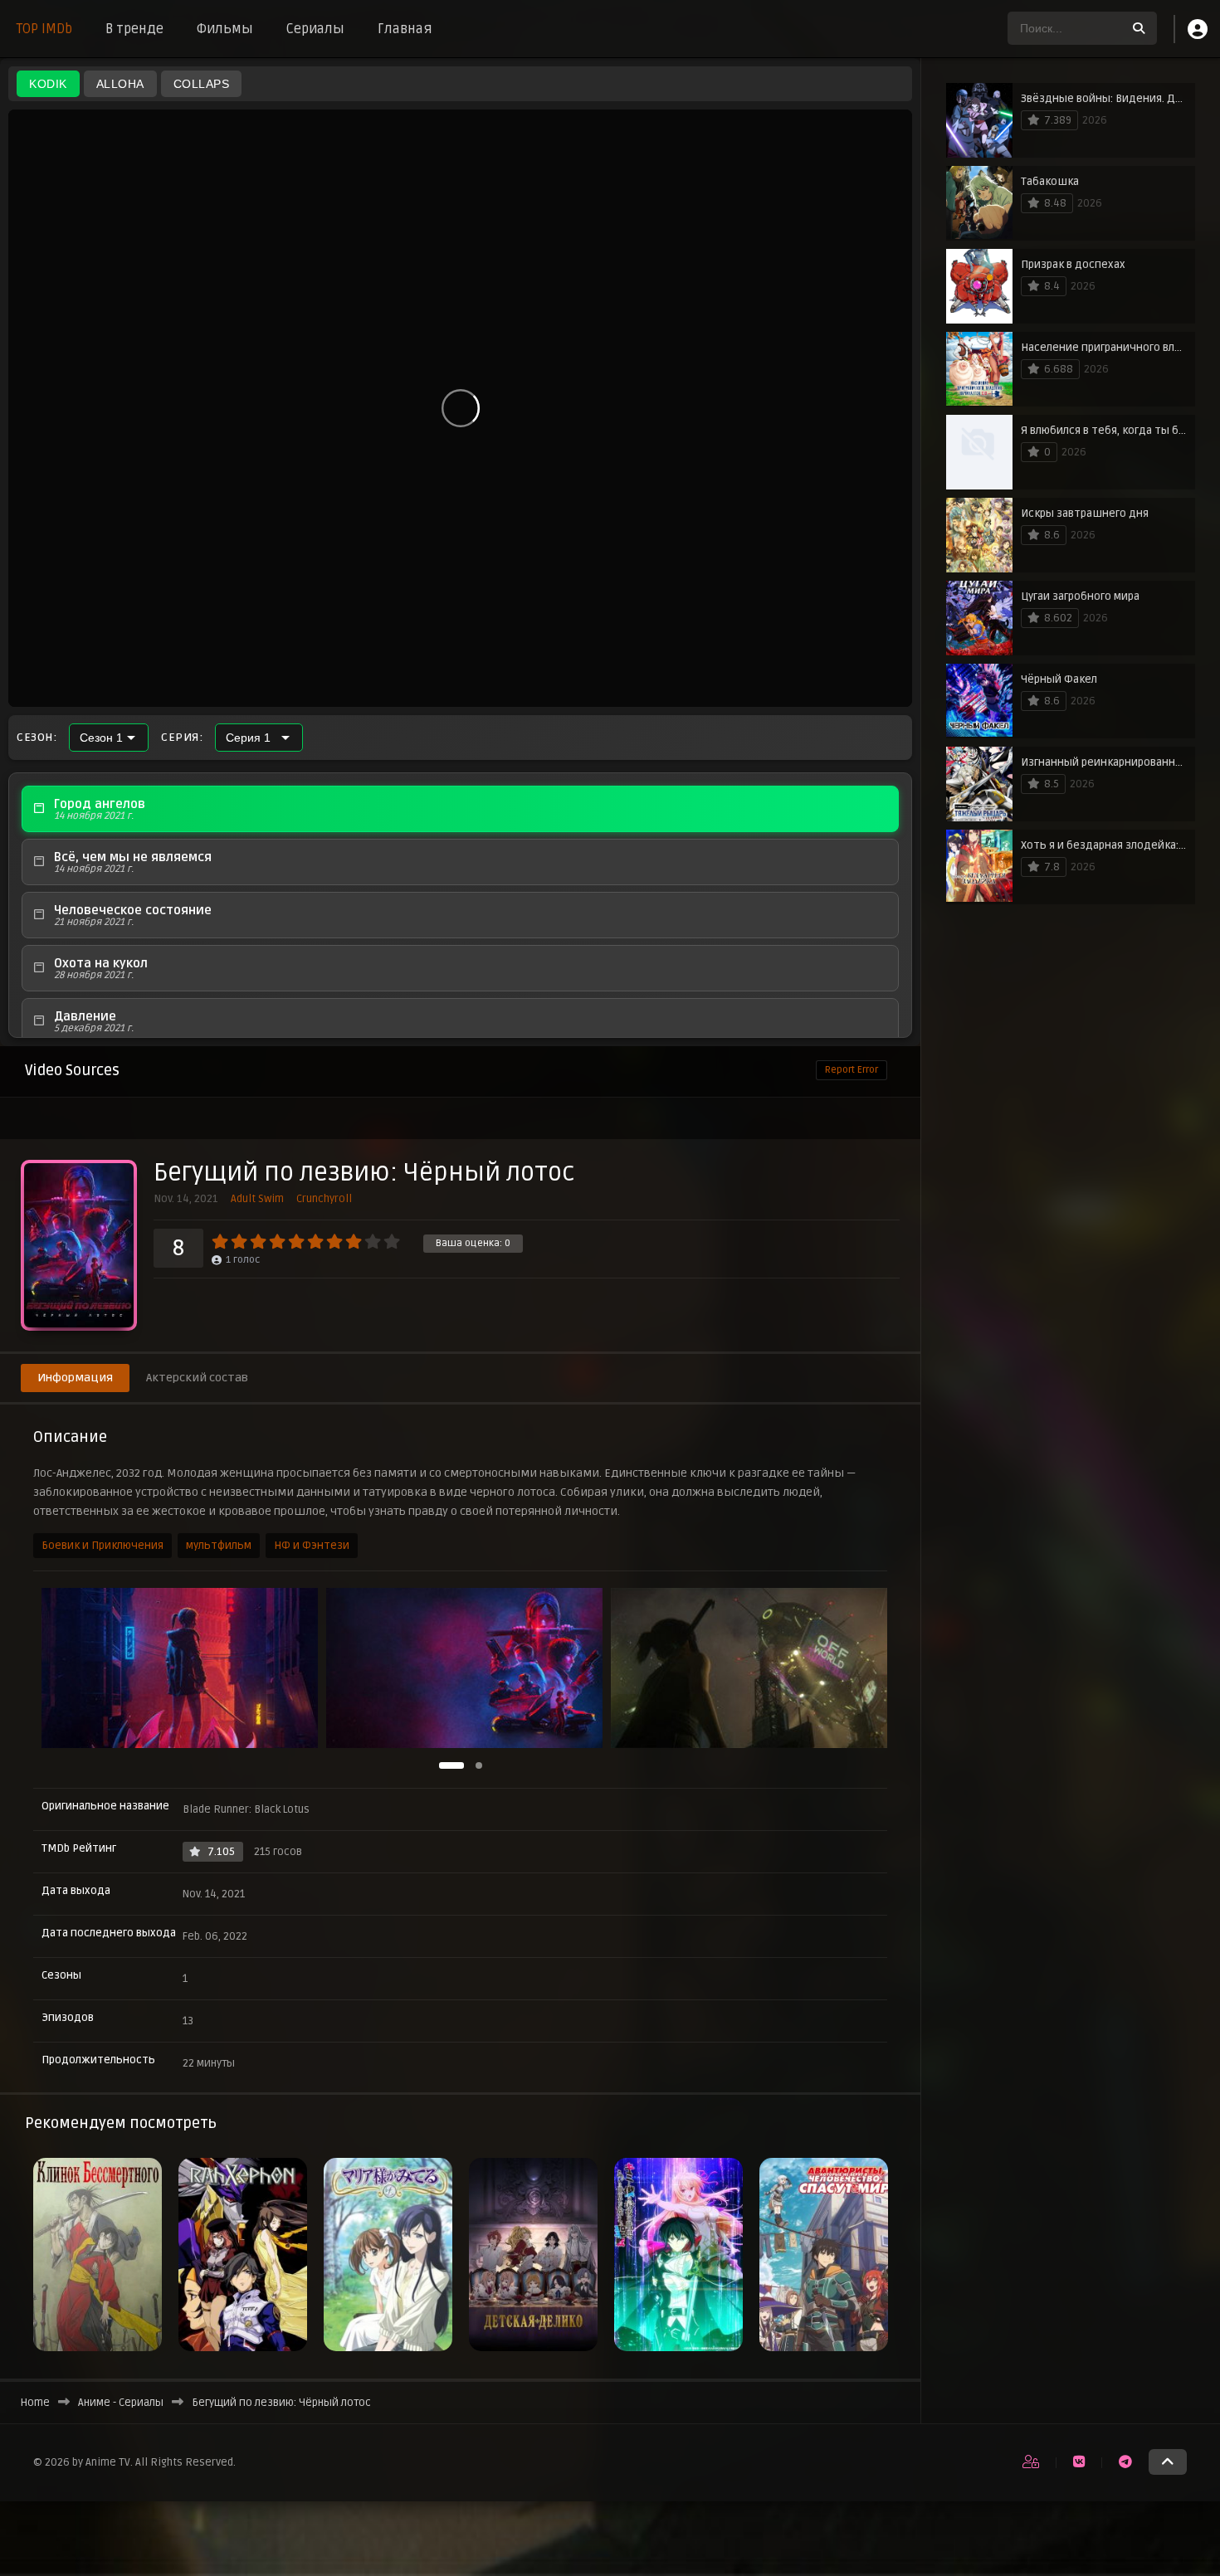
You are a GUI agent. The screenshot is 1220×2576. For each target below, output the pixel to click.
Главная (405, 29)
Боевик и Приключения (102, 1546)
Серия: (182, 738)
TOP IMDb (44, 29)
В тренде (134, 29)
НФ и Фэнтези (312, 1546)
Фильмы (225, 29)
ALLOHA (120, 84)
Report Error (852, 1070)
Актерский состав (197, 1378)
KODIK (48, 84)
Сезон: (37, 738)
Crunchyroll (324, 1199)
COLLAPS (202, 84)
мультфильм (219, 1546)
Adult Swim (257, 1199)
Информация (75, 1378)
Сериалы (315, 29)
